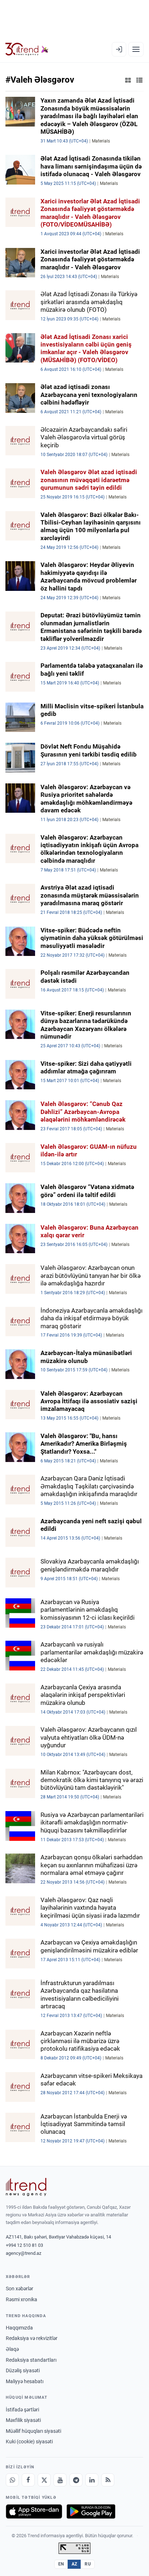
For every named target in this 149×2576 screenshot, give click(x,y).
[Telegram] (76, 2480)
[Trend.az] (27, 49)
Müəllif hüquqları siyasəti (33, 2431)
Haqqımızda (19, 2328)
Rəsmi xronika (22, 2299)
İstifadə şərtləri (22, 2410)
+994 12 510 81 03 (24, 2245)
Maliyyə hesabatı (25, 2381)
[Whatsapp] (12, 2480)
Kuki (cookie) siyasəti (29, 2442)
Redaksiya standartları (31, 2360)
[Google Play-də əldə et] (91, 2511)
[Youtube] (60, 2480)
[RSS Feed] (108, 2480)
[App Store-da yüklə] (34, 2511)
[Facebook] (28, 2480)
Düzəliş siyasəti (23, 2370)
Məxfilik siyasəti (23, 2420)
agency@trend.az (24, 2253)
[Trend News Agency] (26, 2187)
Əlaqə (12, 2349)
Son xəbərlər (20, 2289)
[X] (44, 2480)
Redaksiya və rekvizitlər (32, 2338)
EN (61, 2564)
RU (88, 2564)
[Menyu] (136, 49)
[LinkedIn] (92, 2480)
